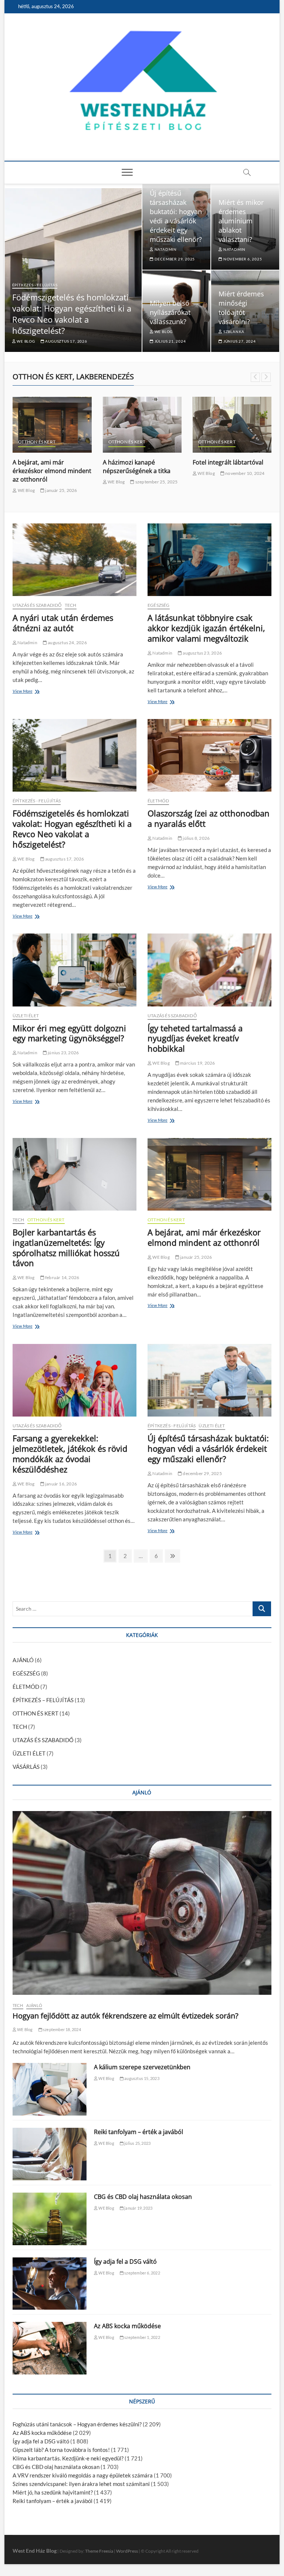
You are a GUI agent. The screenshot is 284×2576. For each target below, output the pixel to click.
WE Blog (25, 341)
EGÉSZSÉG (159, 605)
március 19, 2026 (197, 1063)
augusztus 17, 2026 (66, 341)
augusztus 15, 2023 (141, 2078)
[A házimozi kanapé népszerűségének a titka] (52, 425)
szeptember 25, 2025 (66, 482)
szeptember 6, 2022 (142, 2273)
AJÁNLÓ (23, 1660)
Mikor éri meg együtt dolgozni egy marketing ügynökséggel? (69, 1033)
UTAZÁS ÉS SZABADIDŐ (37, 605)
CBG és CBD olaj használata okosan (143, 2197)
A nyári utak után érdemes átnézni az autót (63, 623)
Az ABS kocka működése (127, 2326)
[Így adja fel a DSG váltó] (50, 2284)
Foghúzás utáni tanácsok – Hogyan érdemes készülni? (77, 2424)
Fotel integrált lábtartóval (138, 462)
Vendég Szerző (212, 482)
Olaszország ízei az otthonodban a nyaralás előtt (209, 818)
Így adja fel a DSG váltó (125, 2262)
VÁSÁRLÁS (250, 442)
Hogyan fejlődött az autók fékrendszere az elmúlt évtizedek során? (126, 2016)
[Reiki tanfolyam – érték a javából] (50, 2154)
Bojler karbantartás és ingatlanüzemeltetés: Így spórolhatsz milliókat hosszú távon (66, 1248)
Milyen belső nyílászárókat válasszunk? (170, 312)
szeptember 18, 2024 (62, 2029)
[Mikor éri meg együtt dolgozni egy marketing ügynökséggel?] (75, 970)
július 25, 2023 (137, 2143)
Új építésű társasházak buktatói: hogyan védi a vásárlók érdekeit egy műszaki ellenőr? (176, 216)
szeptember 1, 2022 (142, 2337)
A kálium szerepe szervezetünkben (142, 2067)
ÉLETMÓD (158, 801)
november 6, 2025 (242, 259)
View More (24, 692)
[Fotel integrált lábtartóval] (142, 425)
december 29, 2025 (174, 259)
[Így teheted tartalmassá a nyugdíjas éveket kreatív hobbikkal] (209, 970)
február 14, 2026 (62, 1277)
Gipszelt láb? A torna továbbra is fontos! (61, 2450)
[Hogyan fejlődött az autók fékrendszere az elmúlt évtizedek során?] (142, 1903)
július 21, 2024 (170, 341)
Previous (255, 377)
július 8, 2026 (196, 838)
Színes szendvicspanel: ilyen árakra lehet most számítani (81, 2484)
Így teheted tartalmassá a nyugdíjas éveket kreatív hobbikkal (195, 1038)
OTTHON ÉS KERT (37, 442)
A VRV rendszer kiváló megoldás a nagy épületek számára (83, 2475)
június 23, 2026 (63, 1053)
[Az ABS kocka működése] (50, 2348)
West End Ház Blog (35, 2551)
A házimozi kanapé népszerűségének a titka (47, 467)
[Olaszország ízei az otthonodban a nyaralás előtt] (209, 755)
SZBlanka (233, 332)
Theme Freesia (99, 2551)
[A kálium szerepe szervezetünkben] (50, 2089)
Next (266, 377)
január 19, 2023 (138, 2208)
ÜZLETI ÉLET (26, 1016)
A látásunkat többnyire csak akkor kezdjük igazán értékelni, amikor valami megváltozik (206, 628)
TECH (71, 605)
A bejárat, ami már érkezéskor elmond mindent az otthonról (204, 1237)
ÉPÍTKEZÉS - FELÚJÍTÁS (35, 285)
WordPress (127, 2551)
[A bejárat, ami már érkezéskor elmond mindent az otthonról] (209, 1174)
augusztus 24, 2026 (67, 643)
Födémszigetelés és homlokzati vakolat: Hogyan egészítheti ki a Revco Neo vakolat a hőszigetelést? (72, 314)
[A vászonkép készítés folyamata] (232, 425)
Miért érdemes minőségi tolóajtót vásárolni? (241, 308)
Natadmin (165, 249)
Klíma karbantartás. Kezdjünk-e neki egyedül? (68, 2458)
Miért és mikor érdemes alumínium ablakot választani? (241, 221)
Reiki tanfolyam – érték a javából (138, 2132)
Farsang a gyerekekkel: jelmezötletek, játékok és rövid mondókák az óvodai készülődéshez (70, 1454)
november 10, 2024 (155, 473)
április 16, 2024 (253, 482)
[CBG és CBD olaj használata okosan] (50, 2219)
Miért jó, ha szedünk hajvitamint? (53, 2492)
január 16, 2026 (61, 1484)
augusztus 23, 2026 (202, 653)
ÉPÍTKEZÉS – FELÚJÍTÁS (43, 1700)
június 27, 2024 (239, 341)
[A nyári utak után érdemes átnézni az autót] (75, 560)
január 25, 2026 (196, 1257)
